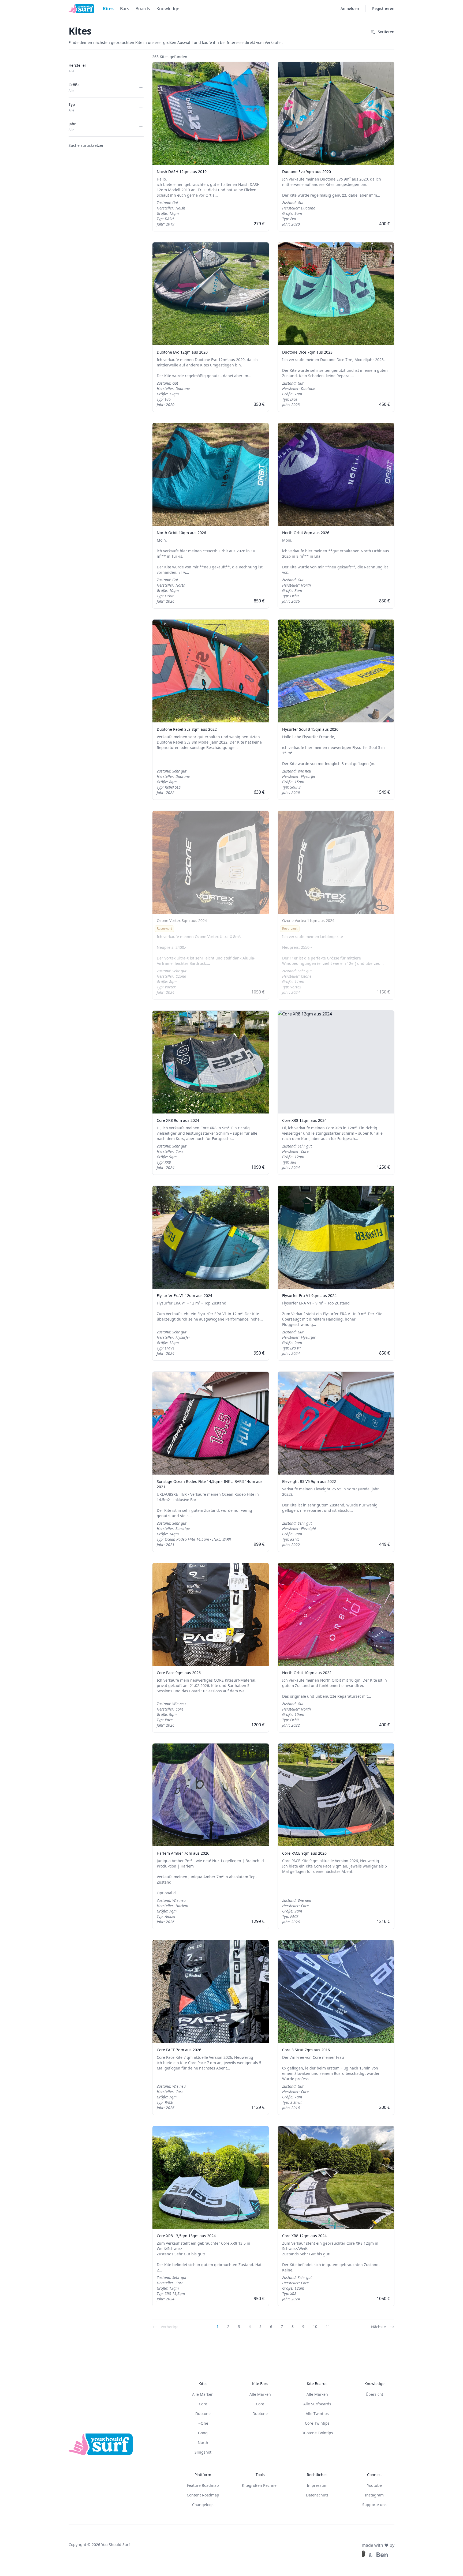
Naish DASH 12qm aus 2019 (182, 172)
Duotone (203, 2414)
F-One (203, 2423)
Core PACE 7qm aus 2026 (179, 2050)
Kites (108, 9)
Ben (382, 2555)
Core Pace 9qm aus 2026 (179, 1673)
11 (328, 2326)
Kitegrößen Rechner (260, 2485)
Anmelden (350, 8)
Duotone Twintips (317, 2433)
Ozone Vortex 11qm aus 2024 (308, 920)
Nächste (378, 2327)
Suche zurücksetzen (87, 145)
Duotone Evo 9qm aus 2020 (307, 172)
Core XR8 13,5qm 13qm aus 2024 (186, 2236)
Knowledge (168, 9)
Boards (143, 9)
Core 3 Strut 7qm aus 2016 (306, 2050)
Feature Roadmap (203, 2485)
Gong (203, 2433)
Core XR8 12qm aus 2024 (304, 1120)
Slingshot (203, 2452)
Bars (125, 9)
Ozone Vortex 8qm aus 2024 (182, 920)
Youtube (374, 2485)
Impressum (317, 2485)
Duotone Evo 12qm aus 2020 (182, 352)
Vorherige (170, 2327)
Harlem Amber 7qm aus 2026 (183, 1853)
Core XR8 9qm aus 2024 (178, 1120)
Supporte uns (374, 2505)
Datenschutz (317, 2495)
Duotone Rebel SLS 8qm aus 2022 (187, 729)
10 (315, 2326)
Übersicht (374, 2394)
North (203, 2442)
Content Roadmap (203, 2495)
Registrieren (383, 8)
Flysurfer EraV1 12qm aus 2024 (184, 1296)
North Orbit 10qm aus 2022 (307, 1673)
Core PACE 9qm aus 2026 (304, 1853)
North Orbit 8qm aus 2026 (306, 533)
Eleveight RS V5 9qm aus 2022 (309, 1481)
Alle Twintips (317, 2414)
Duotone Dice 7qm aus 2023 (307, 352)
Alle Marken (203, 2394)
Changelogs (203, 2505)
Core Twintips (317, 2423)
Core (203, 2404)
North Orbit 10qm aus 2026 (181, 533)
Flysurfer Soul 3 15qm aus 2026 (310, 729)
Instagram (374, 2495)
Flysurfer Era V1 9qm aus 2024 (309, 1296)
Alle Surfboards (317, 2404)
